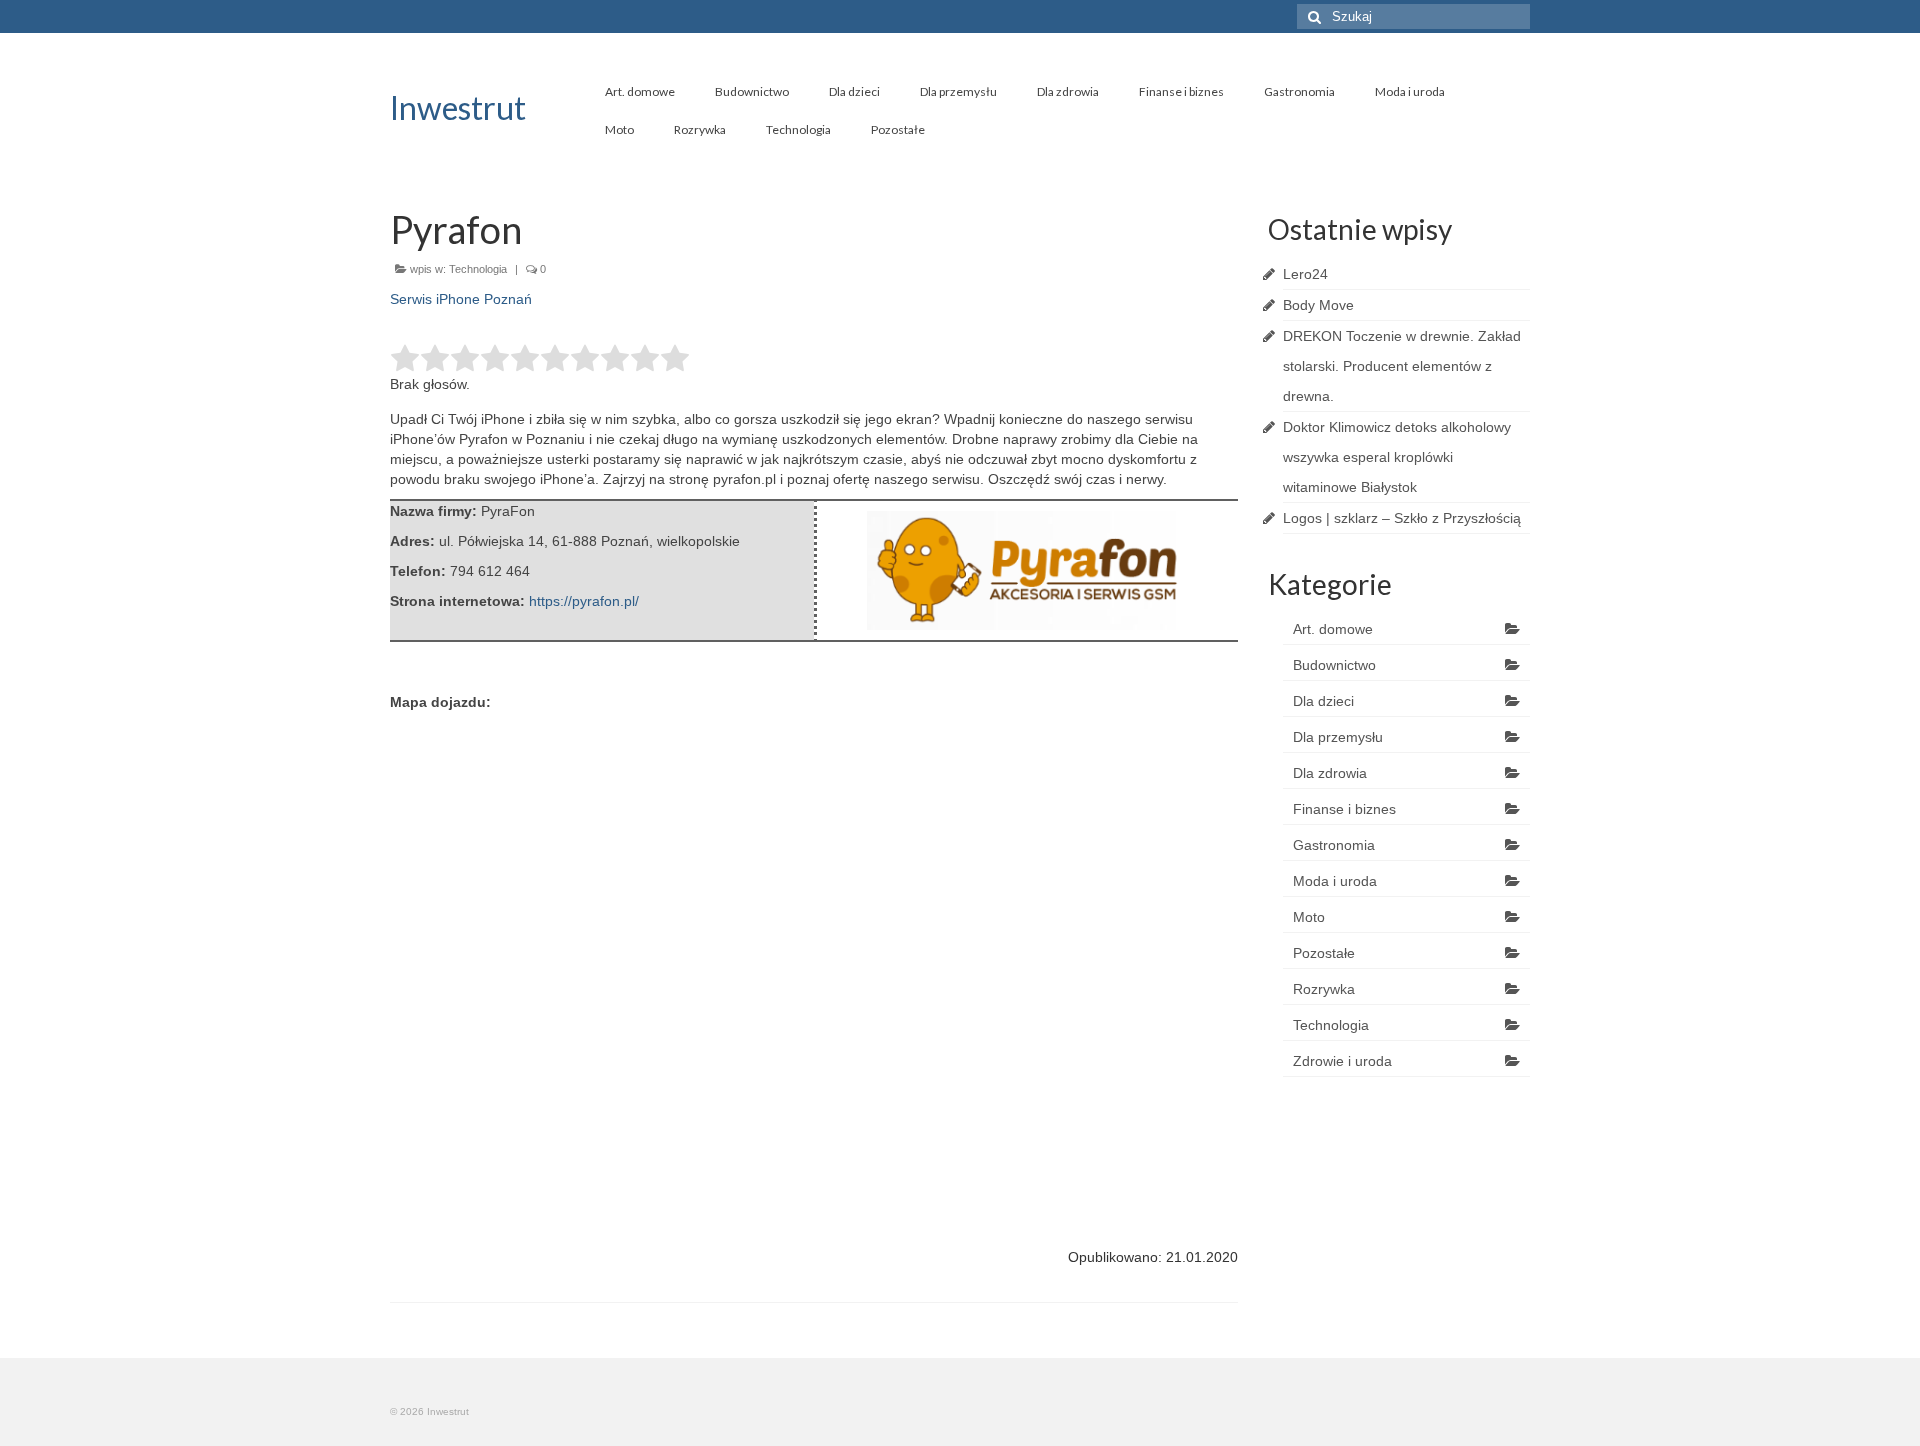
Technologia (798, 129)
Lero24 (1305, 274)
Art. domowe (640, 91)
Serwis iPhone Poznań (461, 299)
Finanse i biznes (1181, 91)
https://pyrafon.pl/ (584, 601)
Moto (619, 129)
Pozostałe (898, 129)
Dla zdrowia (1068, 91)
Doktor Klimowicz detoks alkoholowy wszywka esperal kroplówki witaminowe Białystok (1397, 457)
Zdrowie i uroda (1342, 1061)
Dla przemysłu (958, 91)
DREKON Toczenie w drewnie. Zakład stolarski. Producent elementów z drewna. (1402, 366)
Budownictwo (752, 91)
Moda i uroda (1410, 91)
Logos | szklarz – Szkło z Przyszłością (1402, 518)
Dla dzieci (854, 91)
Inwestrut (458, 107)
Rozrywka (700, 129)
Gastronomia (1299, 91)
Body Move (1318, 305)
